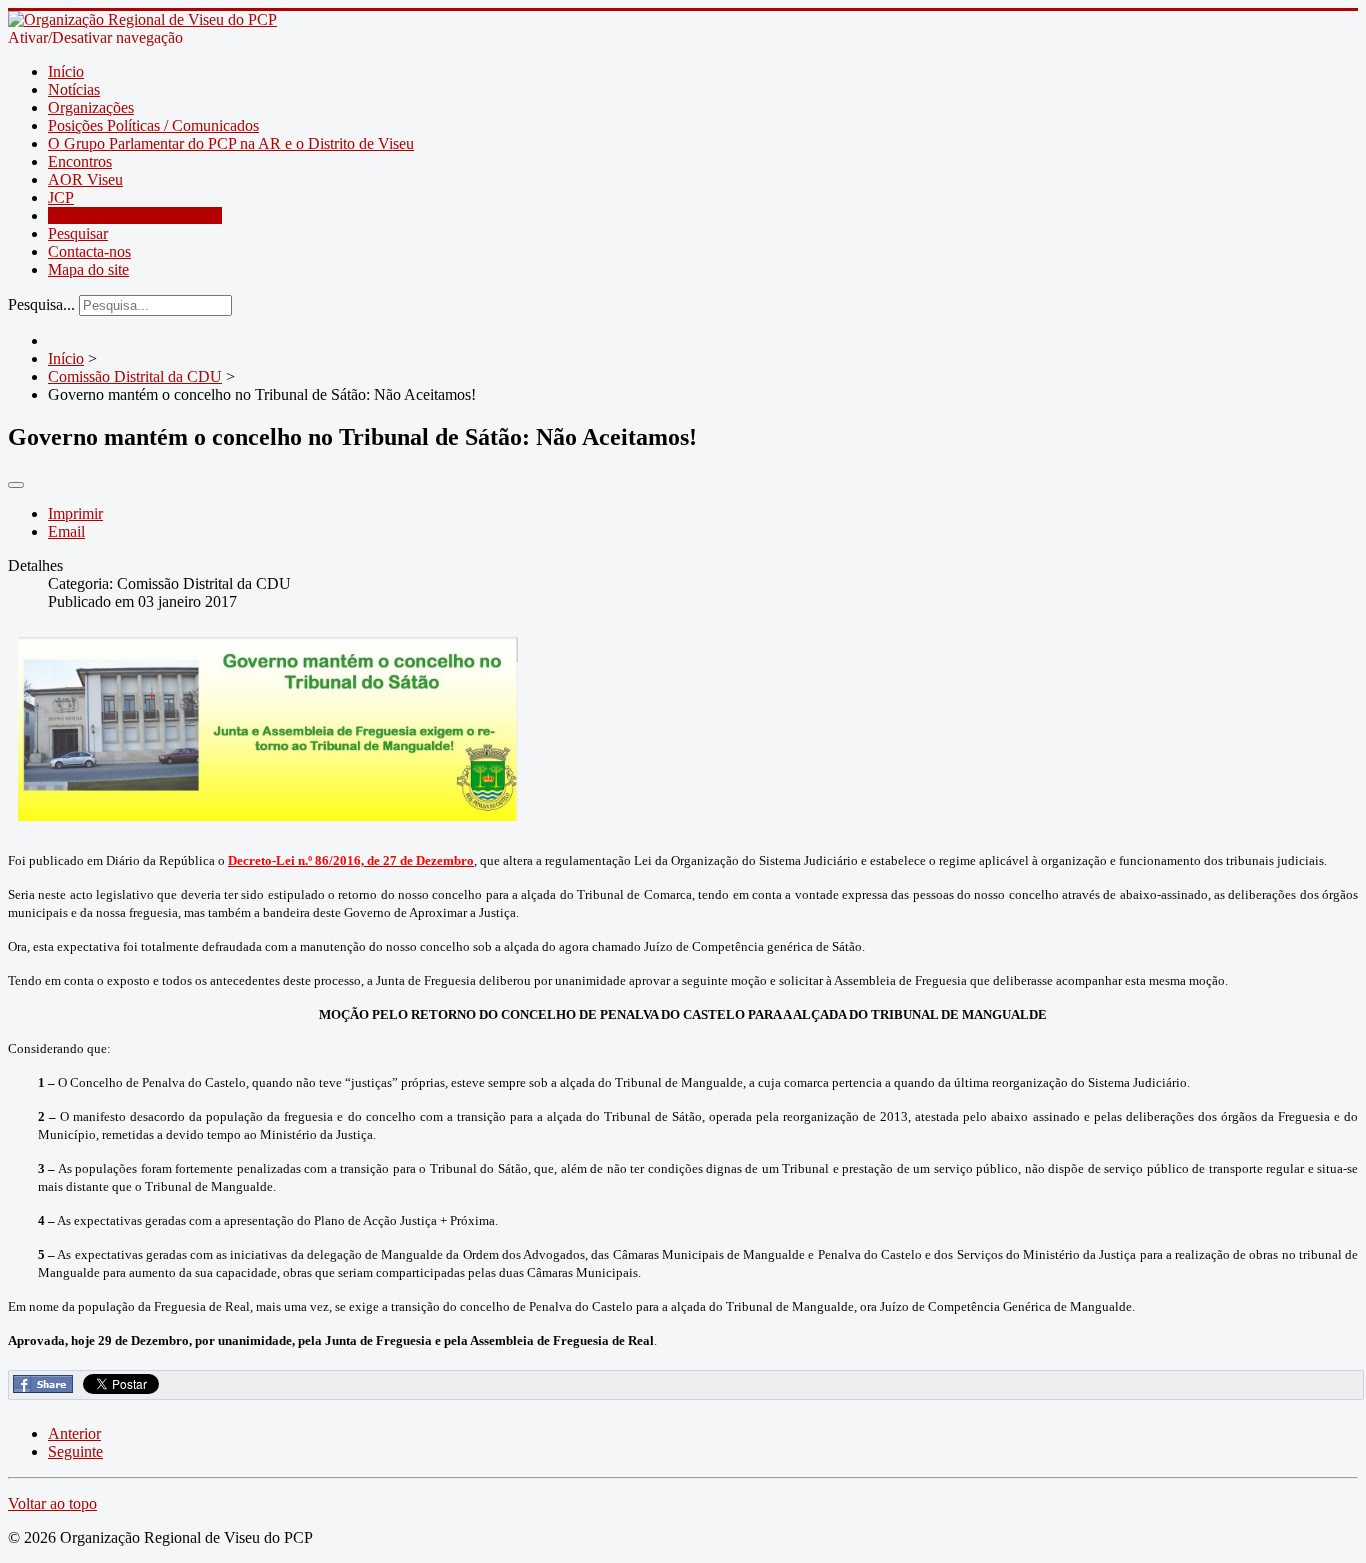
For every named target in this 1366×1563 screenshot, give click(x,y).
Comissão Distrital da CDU (135, 215)
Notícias (74, 89)
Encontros (80, 161)
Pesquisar (78, 233)
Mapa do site (88, 269)
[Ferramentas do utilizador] (16, 485)
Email (66, 531)
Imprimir (75, 513)
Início (66, 71)
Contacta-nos (89, 251)
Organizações (91, 107)
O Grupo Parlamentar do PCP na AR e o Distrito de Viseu (231, 143)
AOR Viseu (85, 179)
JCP (61, 197)
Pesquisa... (41, 304)
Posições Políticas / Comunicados (153, 125)
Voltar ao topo (52, 1503)
